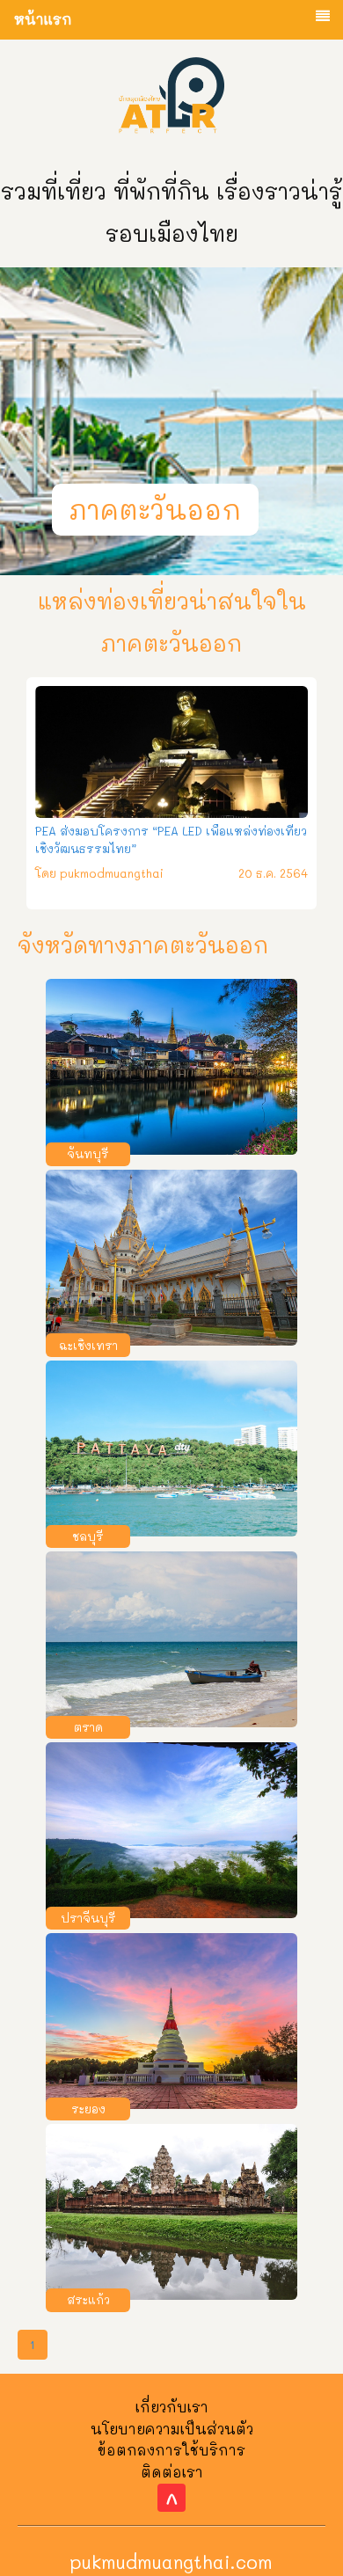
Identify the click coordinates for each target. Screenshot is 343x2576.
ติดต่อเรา (172, 2472)
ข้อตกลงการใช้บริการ (171, 2450)
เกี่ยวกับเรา (172, 2407)
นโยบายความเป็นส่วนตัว (172, 2429)
